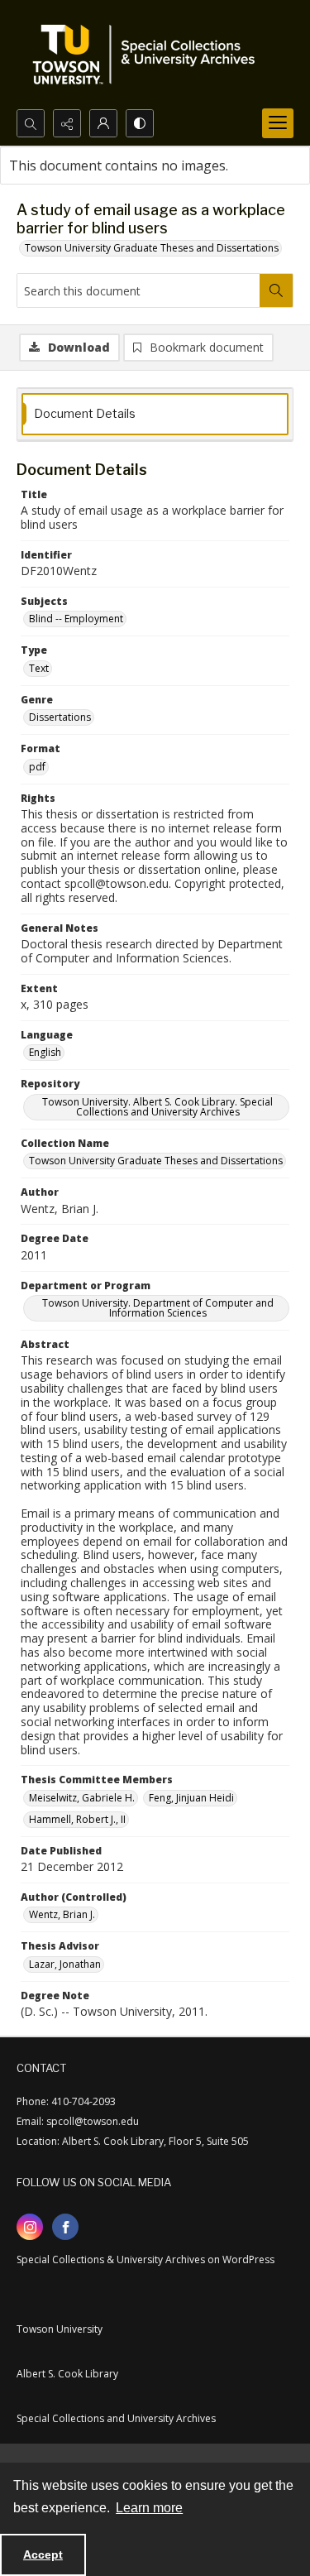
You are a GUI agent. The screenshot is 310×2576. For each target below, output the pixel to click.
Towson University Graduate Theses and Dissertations (152, 248)
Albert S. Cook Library (67, 2374)
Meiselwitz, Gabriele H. (82, 1798)
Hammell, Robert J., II (77, 1819)
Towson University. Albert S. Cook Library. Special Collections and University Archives (157, 1107)
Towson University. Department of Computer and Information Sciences (158, 1308)
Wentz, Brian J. (62, 1914)
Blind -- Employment (76, 619)
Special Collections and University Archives (116, 2418)
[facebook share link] (65, 2227)
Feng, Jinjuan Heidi (191, 1798)
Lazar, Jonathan (65, 1964)
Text (39, 668)
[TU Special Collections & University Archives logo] (149, 55)
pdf (37, 767)
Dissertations (60, 717)
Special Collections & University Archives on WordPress (145, 2259)
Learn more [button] (149, 2508)
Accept (43, 2554)
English (45, 1052)
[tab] (155, 414)
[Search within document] (276, 290)
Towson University (60, 2329)
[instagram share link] (30, 2227)
